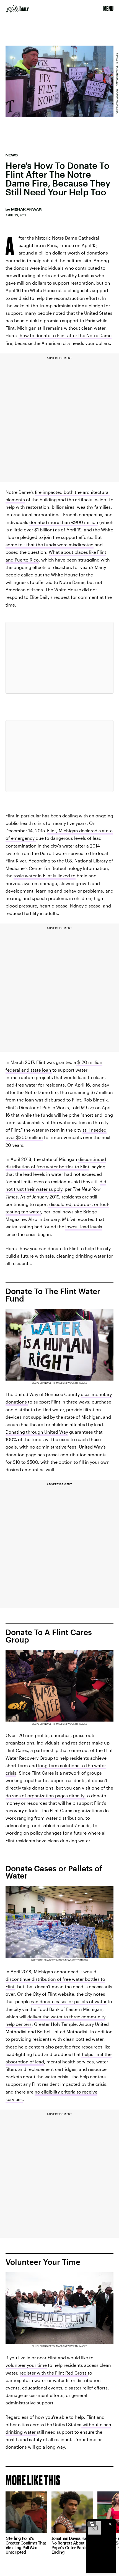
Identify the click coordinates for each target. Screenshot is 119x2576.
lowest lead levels (84, 1227)
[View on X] (59, 658)
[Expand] (92, 2524)
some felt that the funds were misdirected (50, 545)
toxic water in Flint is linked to (45, 876)
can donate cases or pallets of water (69, 2001)
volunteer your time (26, 2365)
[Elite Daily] (17, 9)
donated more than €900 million (64, 522)
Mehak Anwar (26, 209)
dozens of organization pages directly (46, 1795)
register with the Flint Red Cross (54, 2373)
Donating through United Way (37, 1432)
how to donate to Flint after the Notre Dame (66, 335)
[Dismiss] (110, 2524)
